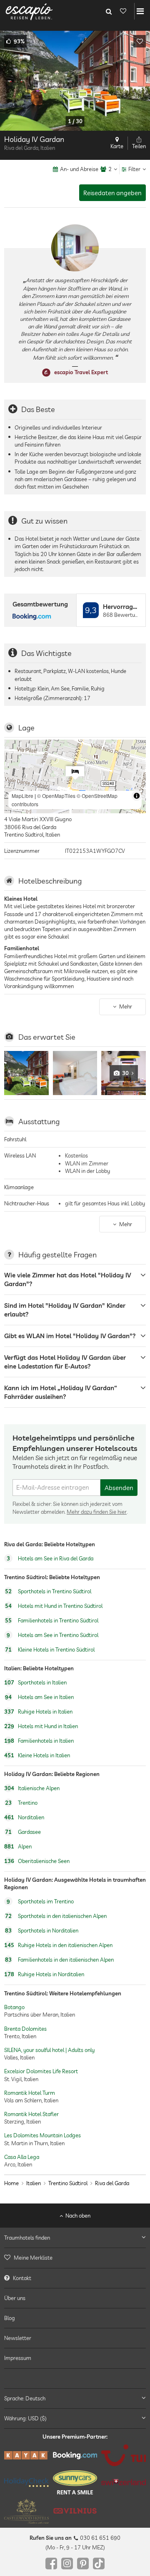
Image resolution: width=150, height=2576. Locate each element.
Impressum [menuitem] (18, 2358)
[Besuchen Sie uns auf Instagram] (67, 2564)
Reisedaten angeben (112, 193)
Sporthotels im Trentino (40, 1902)
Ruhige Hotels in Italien (38, 1712)
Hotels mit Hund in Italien (41, 1726)
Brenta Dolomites (25, 2028)
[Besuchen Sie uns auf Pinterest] (83, 2564)
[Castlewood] (26, 2511)
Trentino (21, 1803)
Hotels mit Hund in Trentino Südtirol (54, 1606)
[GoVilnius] (75, 2511)
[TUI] (124, 2455)
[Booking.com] (75, 2456)
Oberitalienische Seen (37, 1861)
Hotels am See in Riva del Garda (50, 1558)
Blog (10, 2318)
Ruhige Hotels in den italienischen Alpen (58, 1945)
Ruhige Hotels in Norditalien (44, 1975)
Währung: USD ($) (25, 2418)
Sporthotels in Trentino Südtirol (48, 1591)
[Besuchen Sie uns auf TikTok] (99, 2564)
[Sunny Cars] (75, 2482)
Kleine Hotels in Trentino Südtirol (50, 1649)
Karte (117, 146)
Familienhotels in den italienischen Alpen (59, 1960)
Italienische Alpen (32, 1788)
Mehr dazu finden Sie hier (97, 1511)
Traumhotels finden (27, 2238)
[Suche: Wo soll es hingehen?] (109, 11)
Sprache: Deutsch (25, 2398)
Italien (34, 2183)
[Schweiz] (124, 2483)
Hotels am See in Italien (39, 1697)
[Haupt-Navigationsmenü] (140, 11)
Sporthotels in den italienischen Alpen (56, 1916)
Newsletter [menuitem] (18, 2338)
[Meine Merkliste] (123, 11)
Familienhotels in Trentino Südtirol (52, 1620)
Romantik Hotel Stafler (31, 2114)
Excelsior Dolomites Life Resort (41, 2071)
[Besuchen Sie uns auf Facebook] (51, 2564)
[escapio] (29, 11)
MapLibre (22, 796)
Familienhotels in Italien (39, 1741)
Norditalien (24, 1817)
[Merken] (140, 41)
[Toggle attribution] (137, 796)
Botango (14, 2007)
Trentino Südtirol (68, 2183)
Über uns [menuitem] (15, 2298)
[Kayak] (26, 2455)
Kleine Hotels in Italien (37, 1755)
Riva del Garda (112, 2183)
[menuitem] (75, 2258)
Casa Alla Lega (22, 2157)
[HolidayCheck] (26, 2482)
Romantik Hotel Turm (30, 2092)
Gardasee (23, 1832)
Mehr (126, 1006)
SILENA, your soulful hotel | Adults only (49, 2050)
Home (11, 2183)
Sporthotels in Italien (35, 1682)
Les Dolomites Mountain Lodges (42, 2135)
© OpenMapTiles (56, 796)
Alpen (18, 1846)
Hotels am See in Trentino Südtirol (52, 1635)
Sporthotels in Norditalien (42, 1931)
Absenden (119, 1488)
